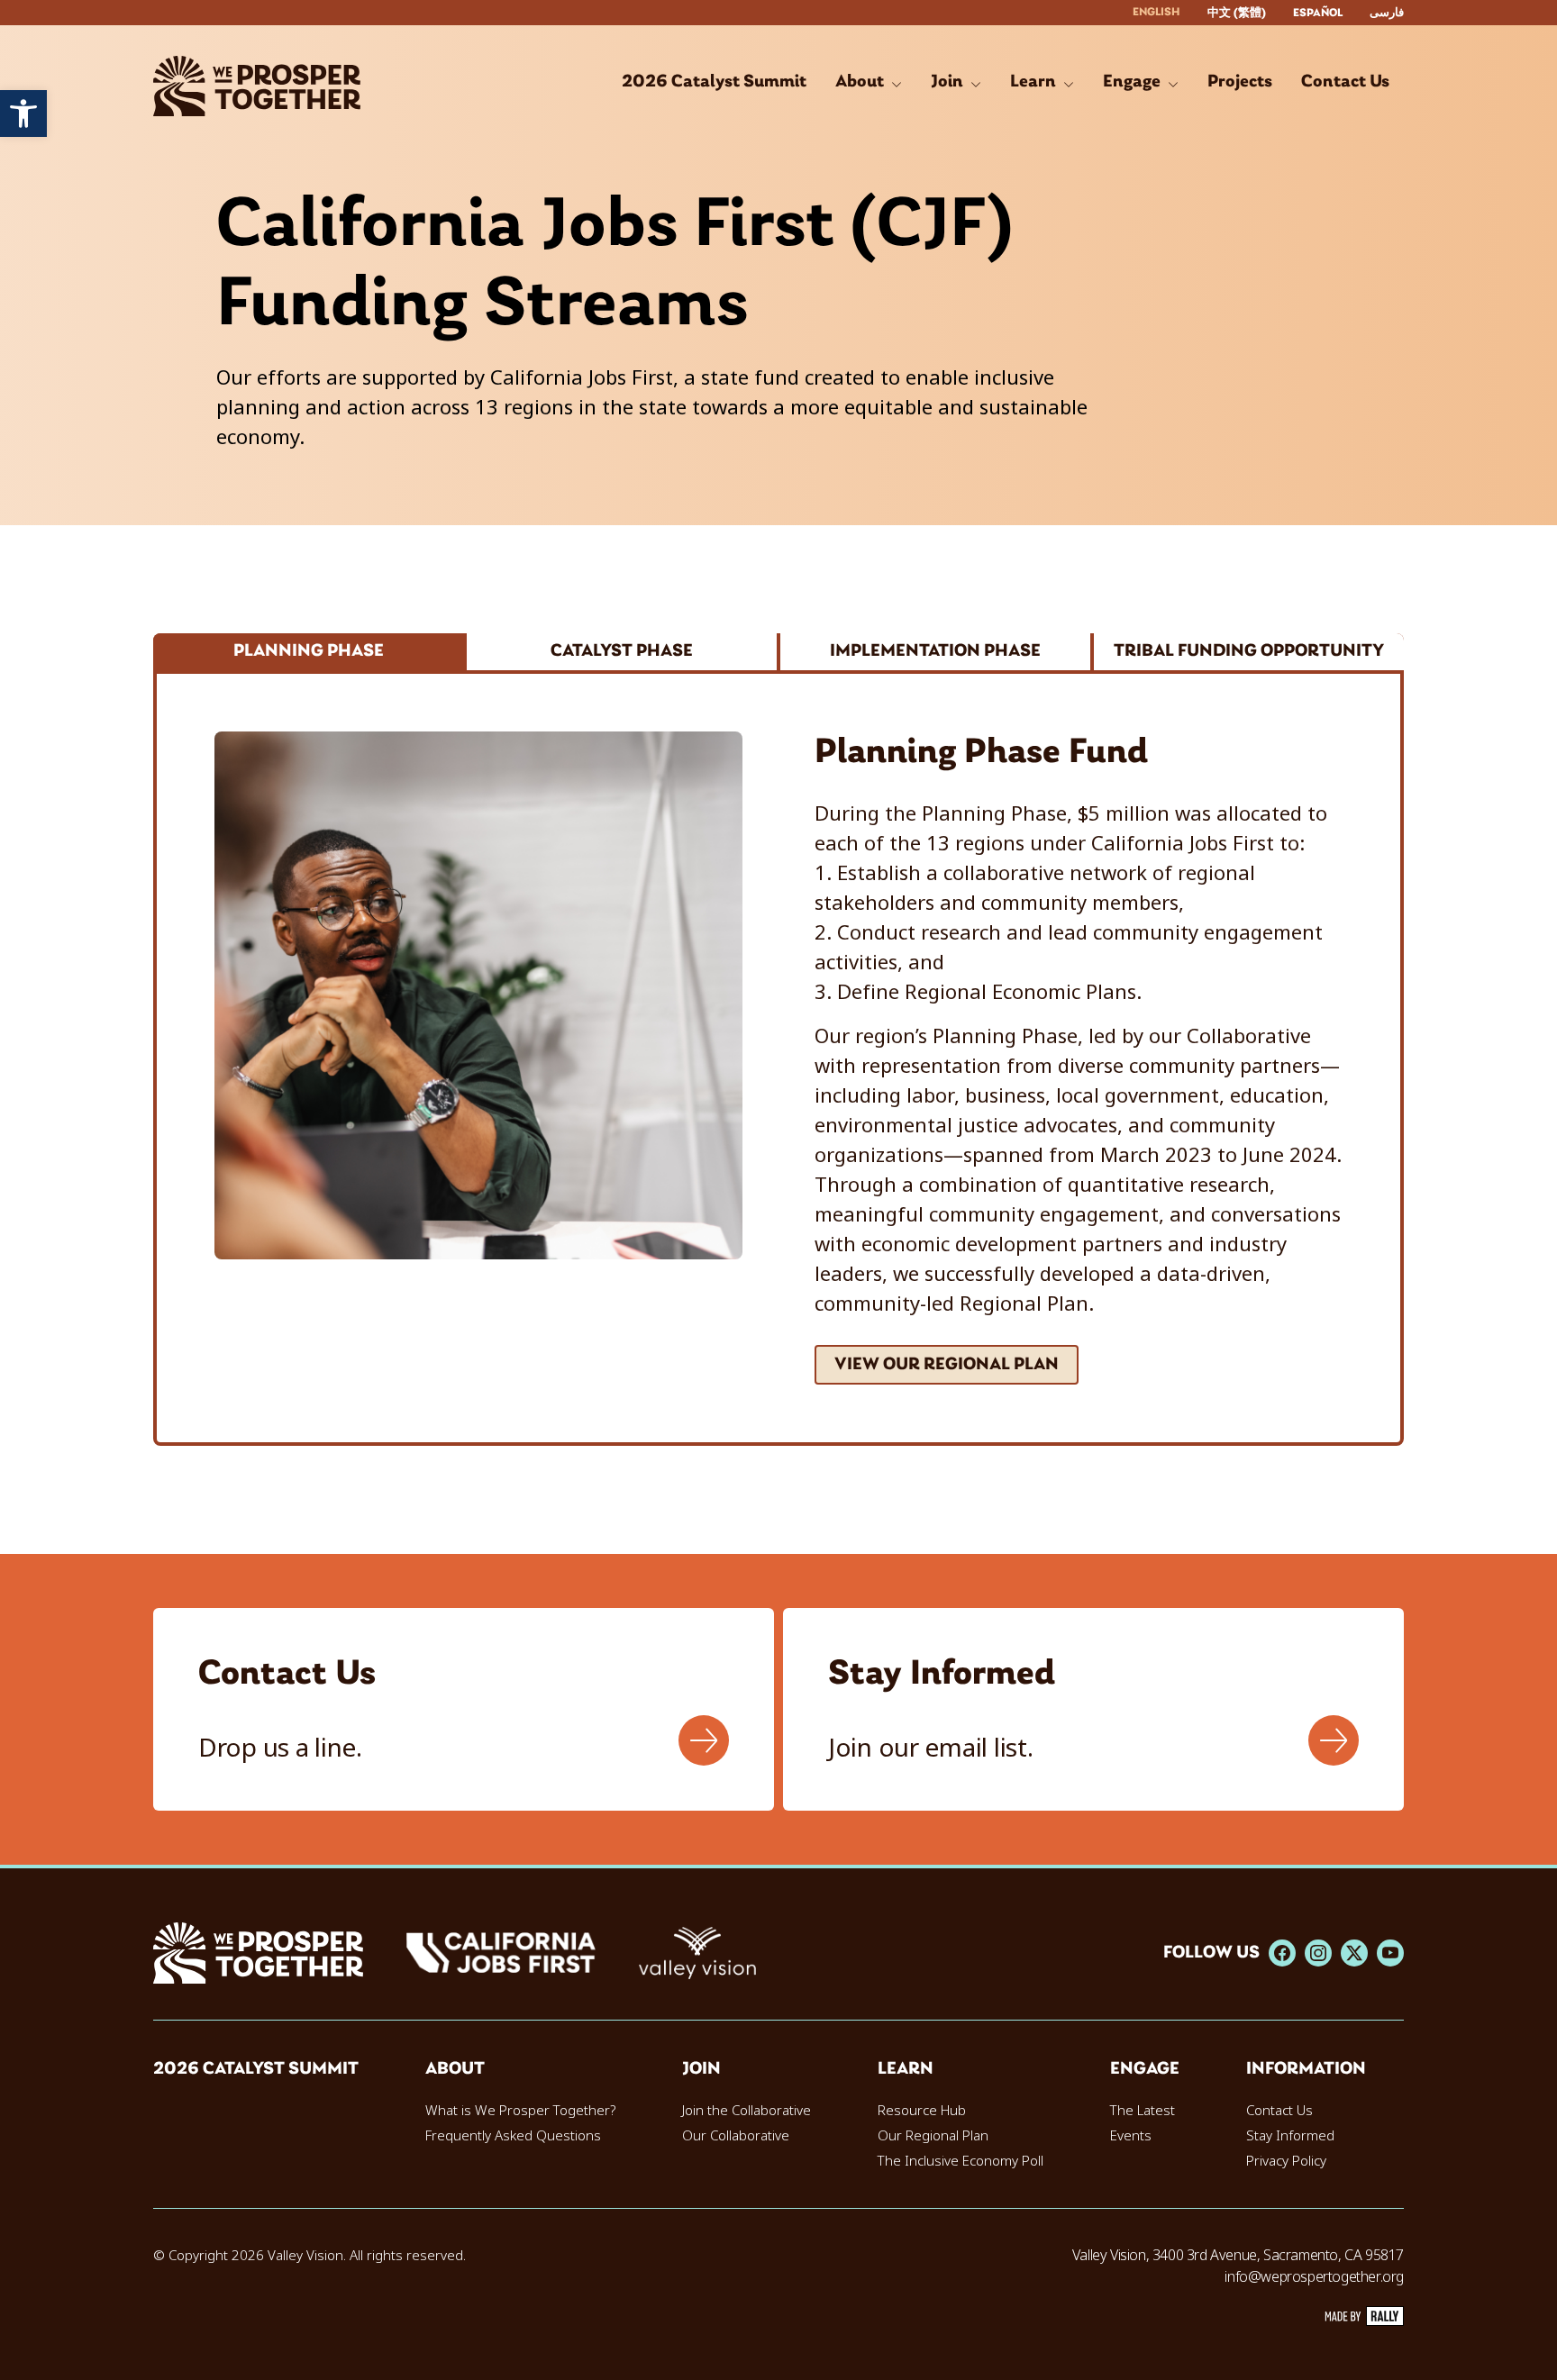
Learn (906, 2069)
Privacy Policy (1286, 2161)
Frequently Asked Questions (513, 2136)
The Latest (1143, 2111)
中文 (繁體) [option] (1237, 13)
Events (1131, 2136)
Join (701, 2069)
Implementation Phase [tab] (935, 651)
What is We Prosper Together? (520, 2111)
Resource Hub (922, 2111)
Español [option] (1318, 13)
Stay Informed (1290, 2136)
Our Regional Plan (933, 2136)
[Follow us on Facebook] (1282, 1953)
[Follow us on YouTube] (1390, 1953)
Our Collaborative (736, 2136)
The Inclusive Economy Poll (961, 2161)
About (455, 2069)
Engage (1145, 2069)
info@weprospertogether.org (1314, 2277)
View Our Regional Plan (947, 1365)
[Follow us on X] (1354, 1953)
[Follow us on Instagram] (1318, 1953)
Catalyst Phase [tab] (622, 651)
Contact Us (1279, 2111)
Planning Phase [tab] (309, 651)
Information (1306, 2069)
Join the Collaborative (747, 2111)
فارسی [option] (1387, 13)
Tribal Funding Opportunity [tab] (1249, 651)
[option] (1237, 13)
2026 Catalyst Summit (256, 2069)
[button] (23, 114)
